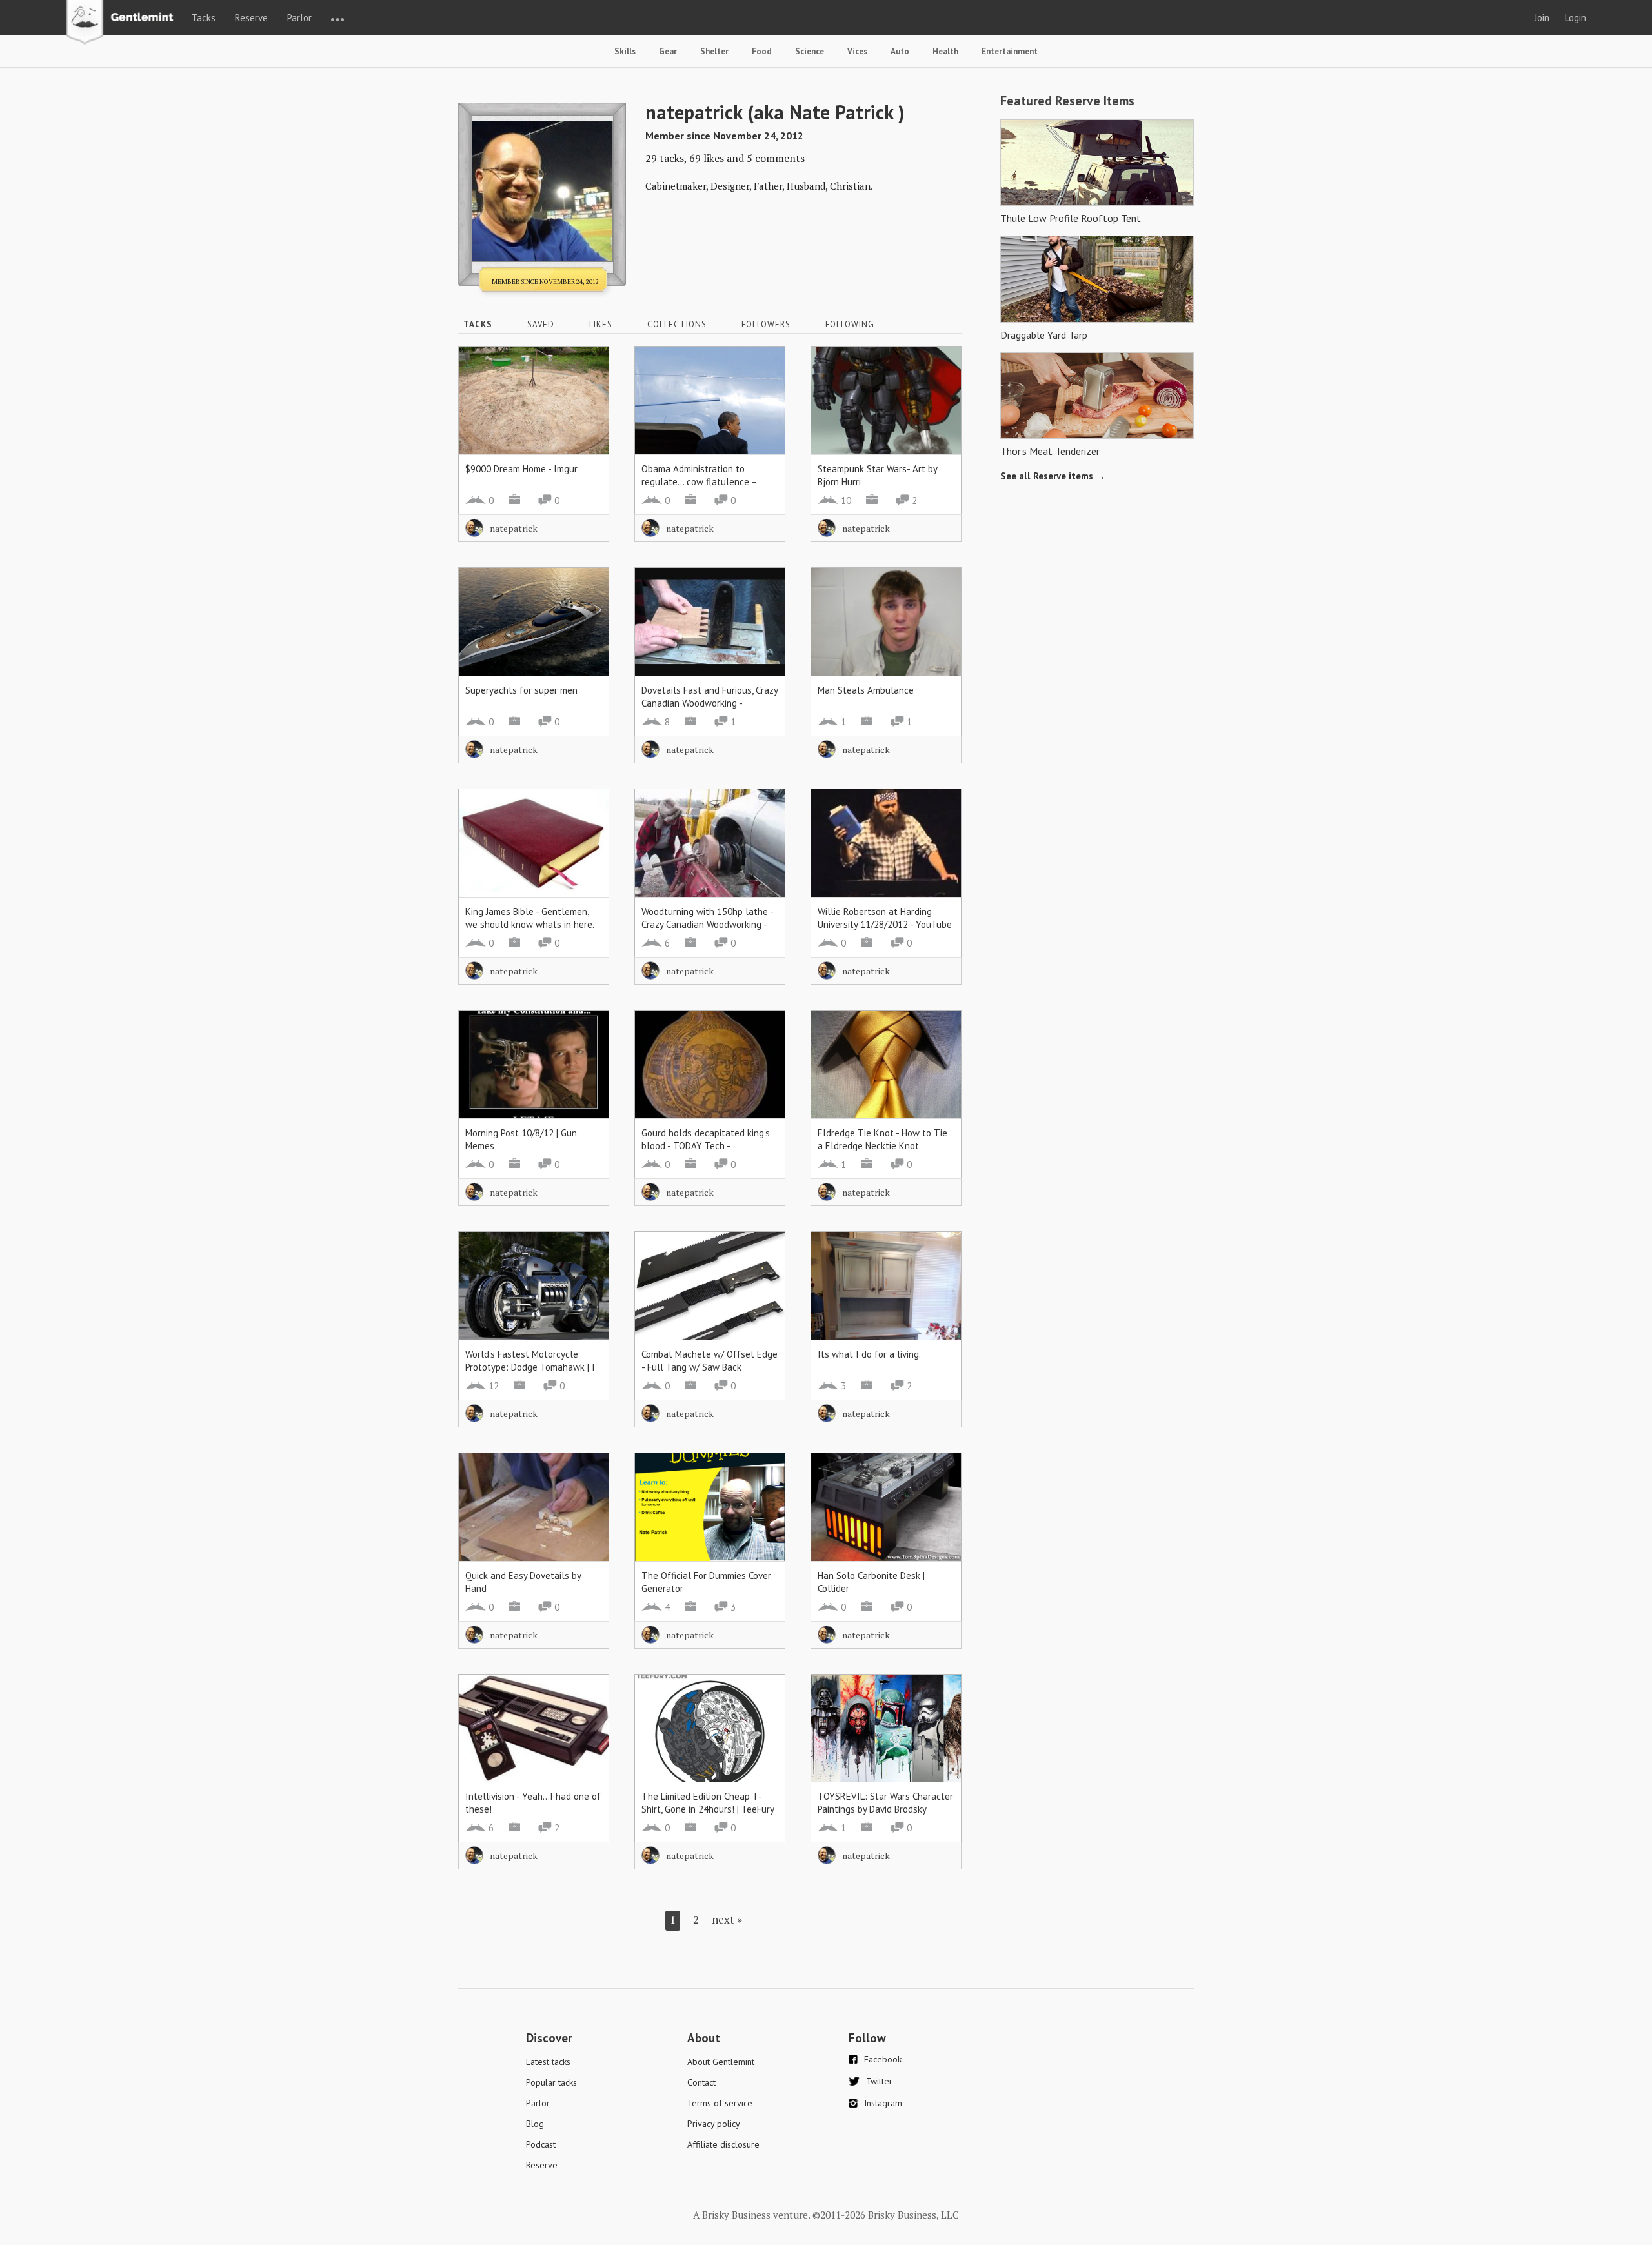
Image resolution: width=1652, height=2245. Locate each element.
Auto (900, 51)
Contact (701, 2082)
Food (762, 51)
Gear (668, 51)
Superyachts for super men (521, 690)
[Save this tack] (586, 391)
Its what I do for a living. (869, 1354)
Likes (601, 324)
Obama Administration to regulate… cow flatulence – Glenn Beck (699, 482)
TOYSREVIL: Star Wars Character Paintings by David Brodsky (885, 1803)
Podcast (541, 2144)
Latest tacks (548, 2062)
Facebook (883, 2059)
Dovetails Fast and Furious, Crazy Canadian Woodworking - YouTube (710, 703)
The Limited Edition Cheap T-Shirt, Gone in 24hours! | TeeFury (708, 1803)
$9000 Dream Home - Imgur (521, 469)
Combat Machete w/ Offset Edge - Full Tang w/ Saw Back (710, 1361)
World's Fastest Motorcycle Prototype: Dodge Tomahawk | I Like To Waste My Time (530, 1367)
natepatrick (514, 528)
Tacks (204, 18)
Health (945, 51)
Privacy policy (714, 2124)
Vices (857, 51)
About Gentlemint (721, 2062)
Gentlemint (124, 23)
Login (1576, 18)
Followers (766, 324)
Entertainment (1010, 51)
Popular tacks (551, 2082)
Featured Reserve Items (1067, 101)
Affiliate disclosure (723, 2144)
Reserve (251, 18)
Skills (625, 51)
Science (810, 51)
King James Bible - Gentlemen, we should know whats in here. (530, 918)
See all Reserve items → (1053, 476)
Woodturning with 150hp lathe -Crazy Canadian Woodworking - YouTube (708, 924)
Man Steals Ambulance (866, 690)
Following (850, 324)
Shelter (714, 51)
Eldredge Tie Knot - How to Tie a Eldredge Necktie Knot (882, 1139)
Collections (677, 324)
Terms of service (720, 2103)
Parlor (299, 18)
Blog (535, 2124)
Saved (541, 324)
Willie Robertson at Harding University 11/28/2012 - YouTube (885, 918)
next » (727, 1919)
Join (1542, 18)
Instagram (883, 2103)
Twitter (879, 2081)
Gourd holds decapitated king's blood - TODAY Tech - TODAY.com (706, 1146)
